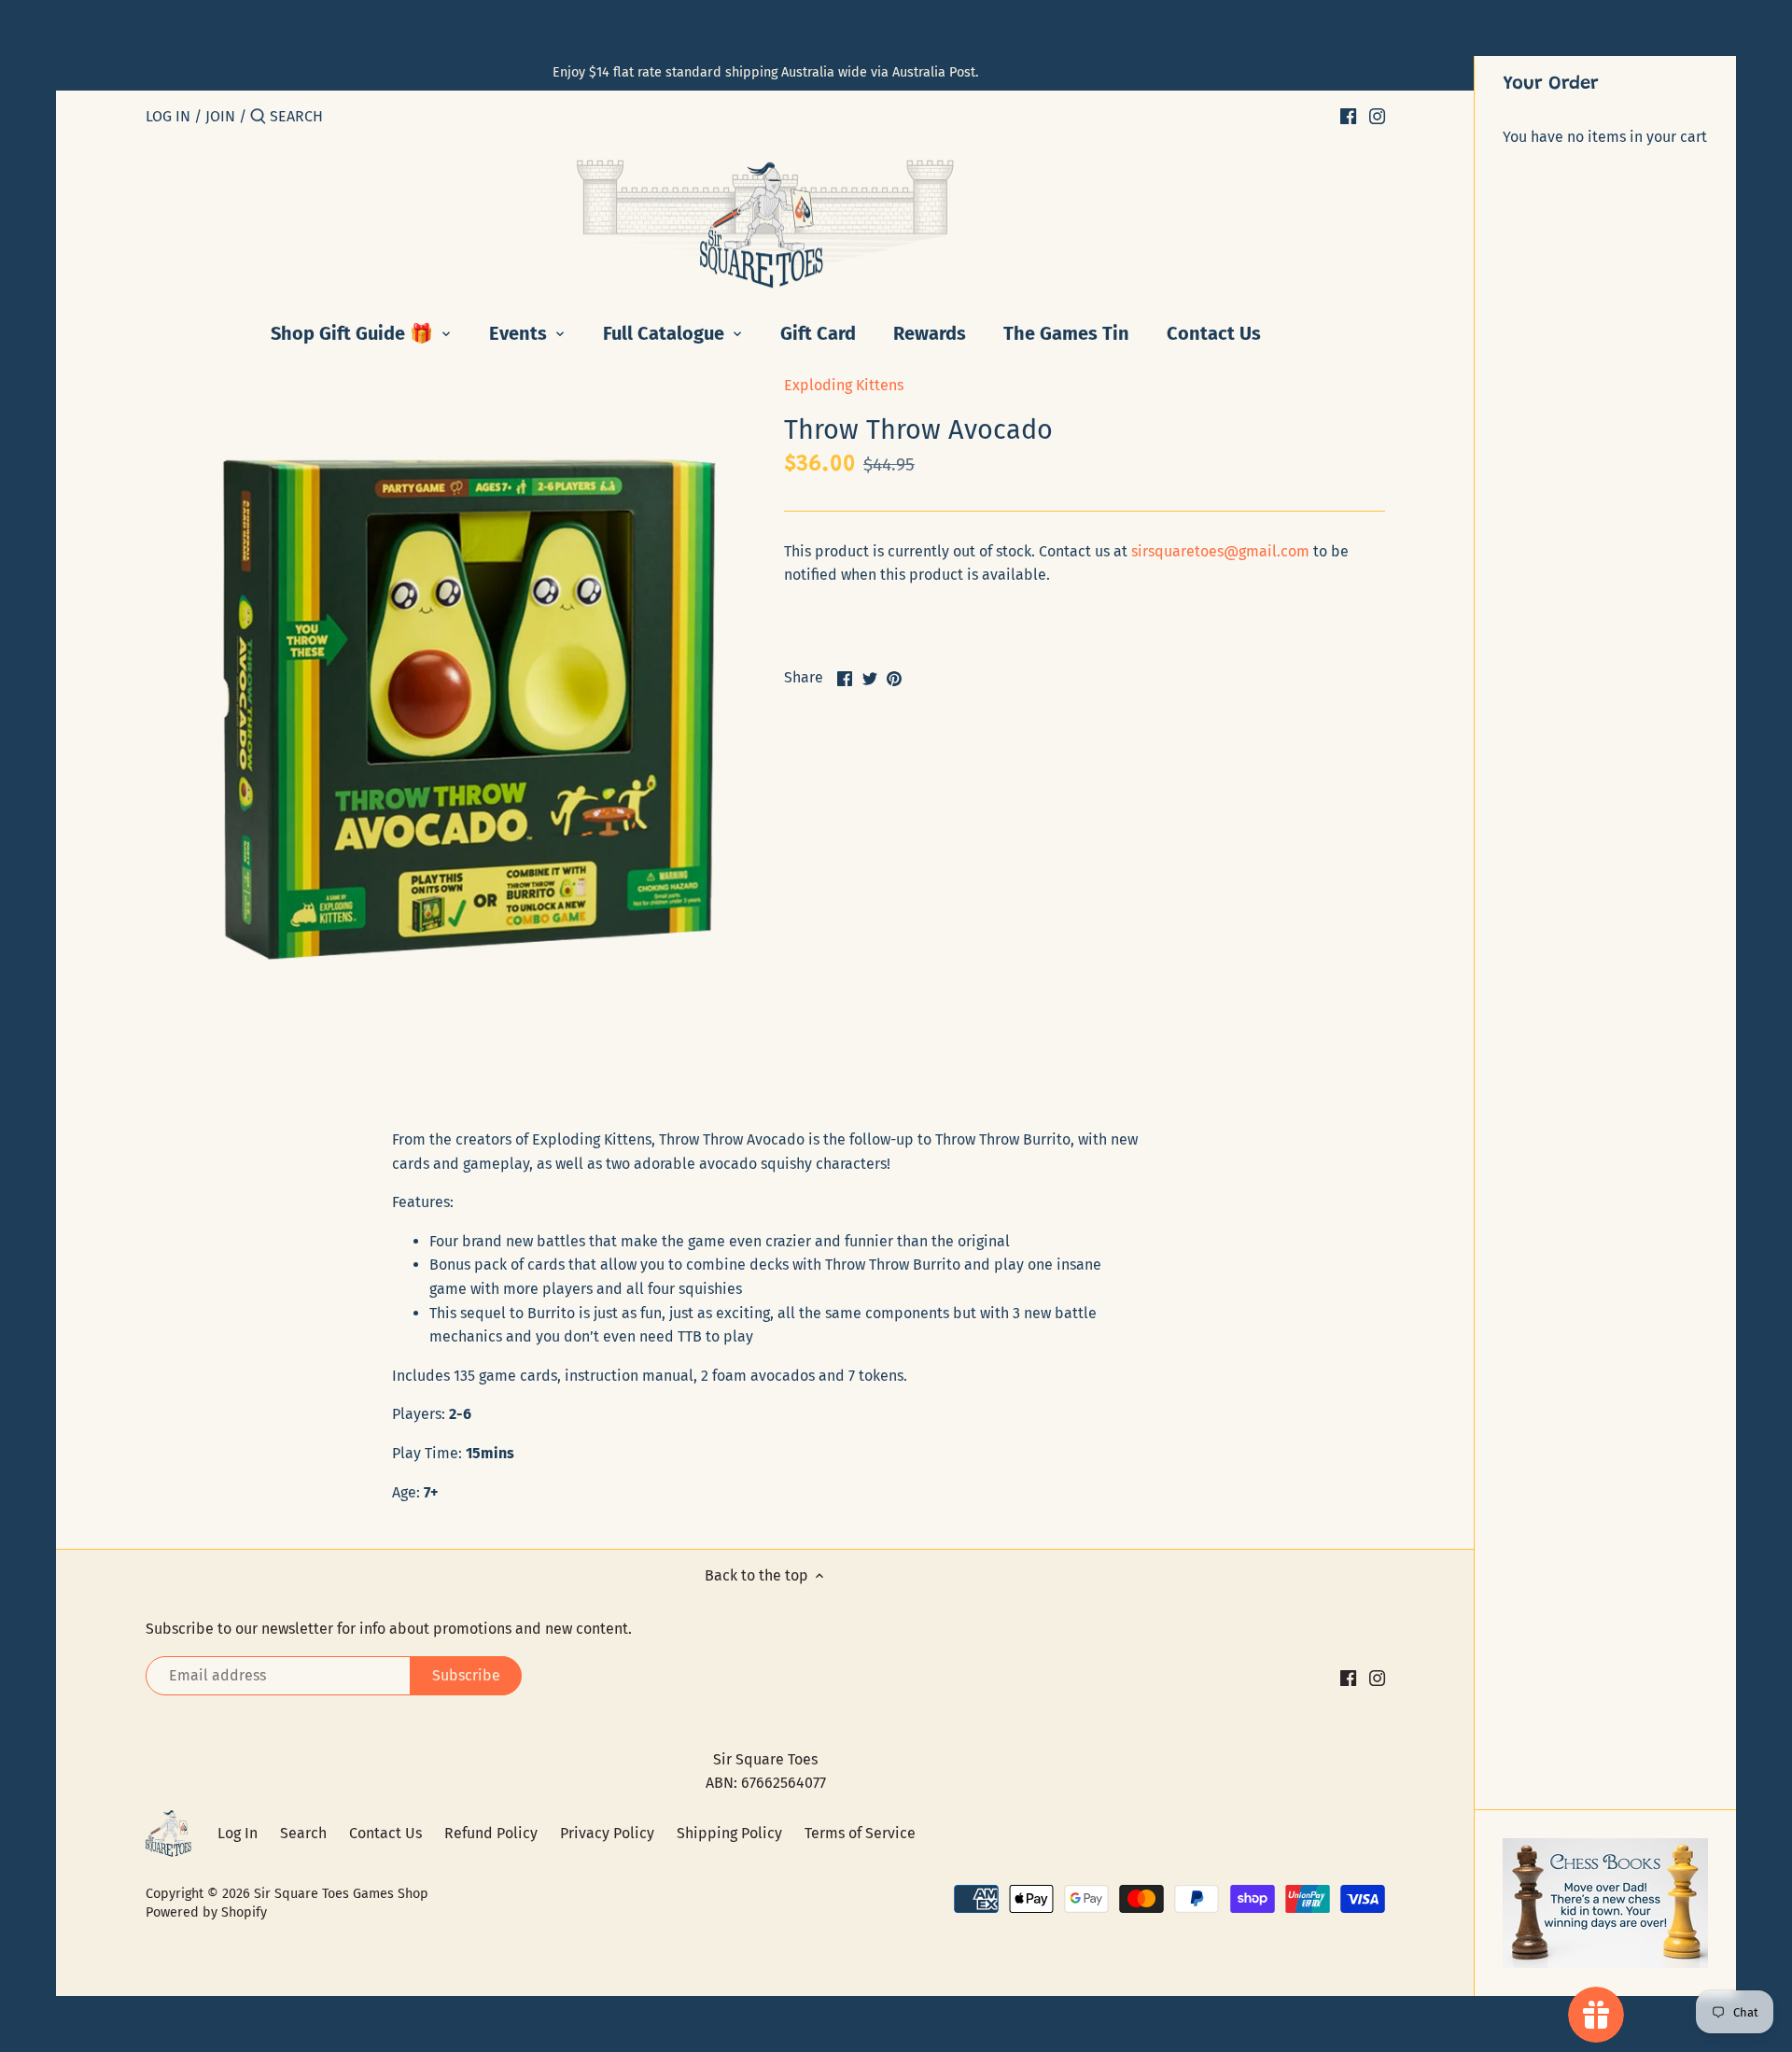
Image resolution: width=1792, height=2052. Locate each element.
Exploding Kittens (844, 385)
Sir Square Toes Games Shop (341, 1894)
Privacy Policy (607, 1833)
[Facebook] (1348, 116)
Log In (238, 1833)
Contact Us (385, 1833)
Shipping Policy (729, 1833)
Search (303, 1833)
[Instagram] (1377, 116)
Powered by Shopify (206, 1912)
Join (220, 116)
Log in (168, 116)
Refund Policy (491, 1833)
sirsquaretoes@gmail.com (1220, 551)
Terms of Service (860, 1833)
